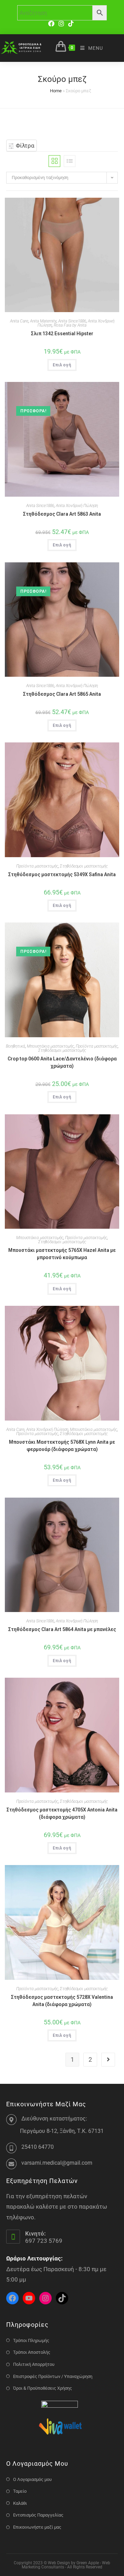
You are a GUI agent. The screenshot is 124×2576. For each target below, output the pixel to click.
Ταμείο (20, 2491)
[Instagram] (61, 24)
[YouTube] (29, 2298)
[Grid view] (54, 161)
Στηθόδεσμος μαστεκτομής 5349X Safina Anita (62, 874)
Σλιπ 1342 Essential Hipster (62, 334)
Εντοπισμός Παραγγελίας (38, 2515)
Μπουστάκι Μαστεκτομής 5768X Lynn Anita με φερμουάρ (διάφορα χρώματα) (62, 1446)
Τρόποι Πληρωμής (31, 2340)
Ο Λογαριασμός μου (32, 2479)
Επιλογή (62, 365)
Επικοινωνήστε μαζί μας (37, 2527)
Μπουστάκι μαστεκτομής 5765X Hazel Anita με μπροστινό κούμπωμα (62, 1254)
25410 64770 (38, 2147)
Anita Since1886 (72, 321)
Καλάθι (20, 2503)
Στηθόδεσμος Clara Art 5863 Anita (62, 514)
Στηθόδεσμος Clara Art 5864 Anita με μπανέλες (62, 1629)
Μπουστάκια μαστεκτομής (50, 1046)
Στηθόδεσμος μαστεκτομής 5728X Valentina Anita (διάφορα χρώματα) (62, 2001)
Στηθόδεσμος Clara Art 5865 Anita (62, 694)
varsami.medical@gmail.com (57, 2163)
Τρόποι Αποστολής (32, 2352)
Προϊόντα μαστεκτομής (37, 866)
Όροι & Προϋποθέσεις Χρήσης (43, 2388)
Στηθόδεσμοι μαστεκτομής (84, 866)
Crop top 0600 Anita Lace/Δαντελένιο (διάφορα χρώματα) (62, 1062)
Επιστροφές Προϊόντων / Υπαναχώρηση (53, 2376)
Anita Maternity (43, 321)
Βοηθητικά (15, 1046)
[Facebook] (52, 24)
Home (56, 91)
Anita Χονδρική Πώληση (77, 506)
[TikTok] (71, 24)
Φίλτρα (24, 146)
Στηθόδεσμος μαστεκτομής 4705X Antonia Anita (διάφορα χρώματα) (62, 1813)
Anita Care (19, 321)
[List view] (70, 161)
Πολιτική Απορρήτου (34, 2364)
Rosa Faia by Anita (70, 325)
